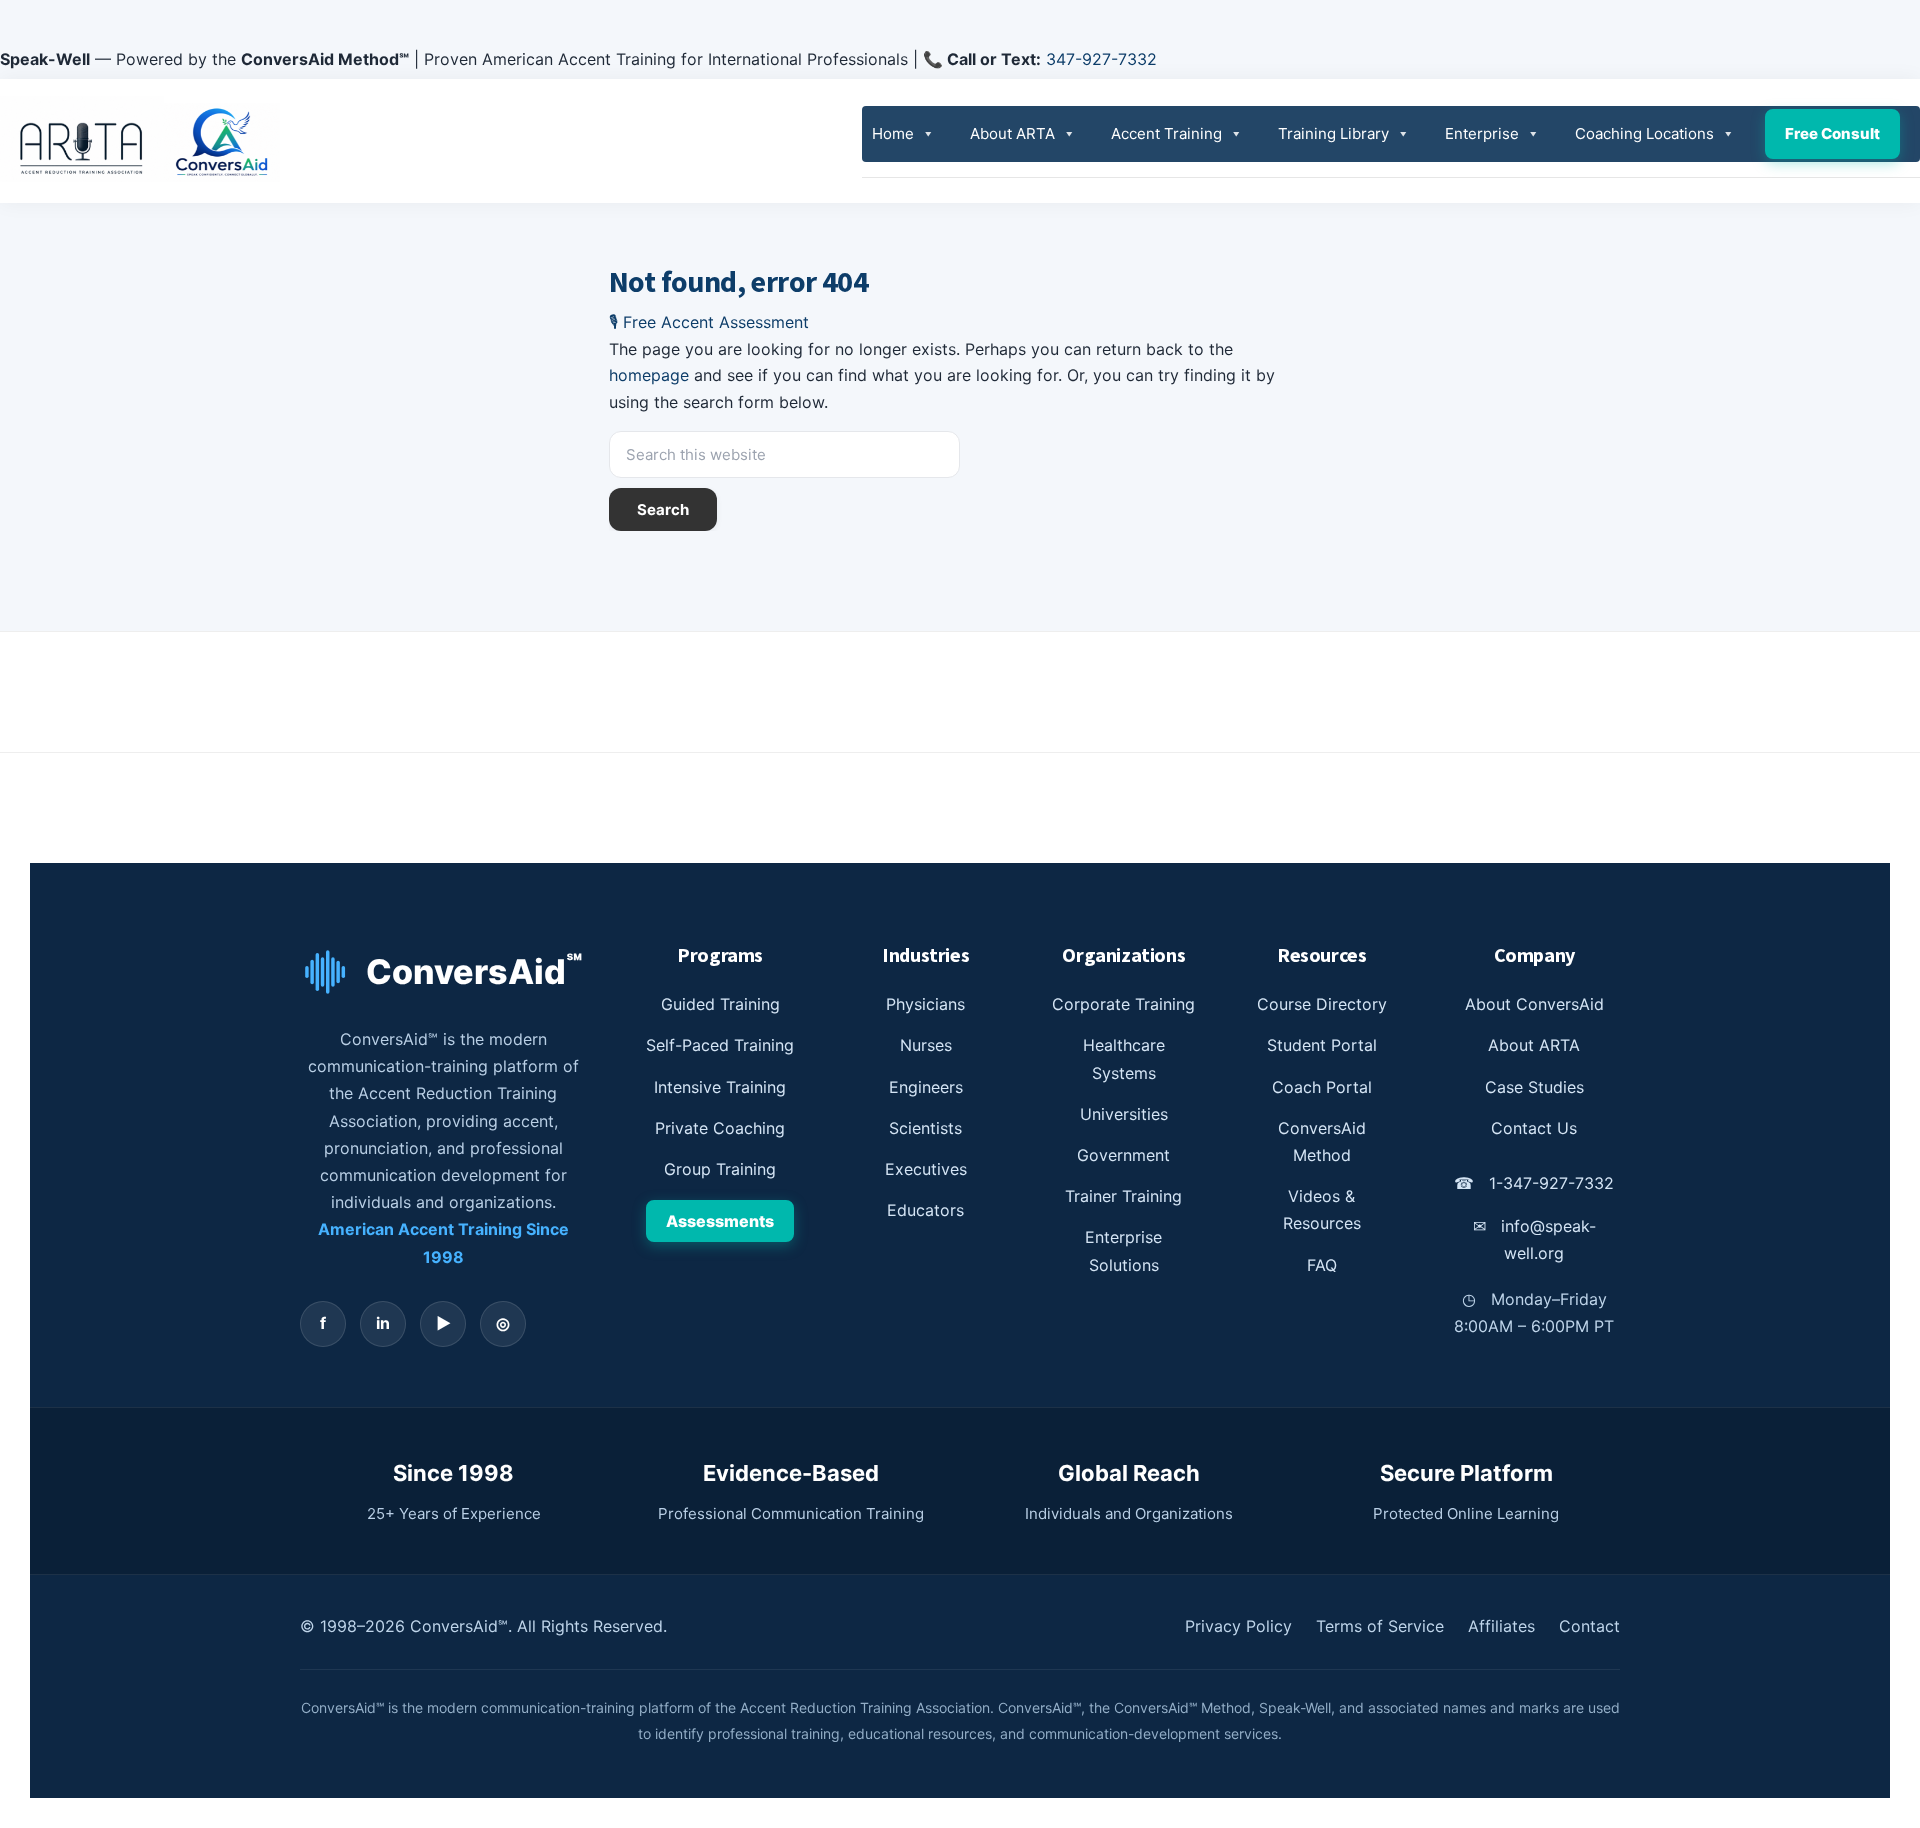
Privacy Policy (1238, 1626)
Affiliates (1501, 1626)
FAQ (1322, 1265)
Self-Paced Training (720, 1045)
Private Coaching (720, 1128)
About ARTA (1012, 133)
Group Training (720, 1169)
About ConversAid (1534, 1004)
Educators (925, 1210)
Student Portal (1322, 1045)
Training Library (1333, 133)
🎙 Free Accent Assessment (709, 322)
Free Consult (1832, 133)
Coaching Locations (1644, 133)
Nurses (926, 1045)
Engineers (926, 1087)
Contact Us (1534, 1128)
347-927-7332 (1101, 59)
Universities (1124, 1114)
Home (893, 133)
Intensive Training (720, 1087)
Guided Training (720, 1004)
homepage (649, 375)
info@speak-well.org (1534, 1239)
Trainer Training (1123, 1196)
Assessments (720, 1221)
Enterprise (1482, 133)
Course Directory (1322, 1004)
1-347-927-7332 (1534, 1183)
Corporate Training (1123, 1004)
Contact (1589, 1626)
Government (1123, 1155)
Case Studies (1534, 1087)
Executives (926, 1169)
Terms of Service (1380, 1626)
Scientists (925, 1128)
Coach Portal (1322, 1087)
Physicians (925, 1004)
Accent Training (1166, 133)
